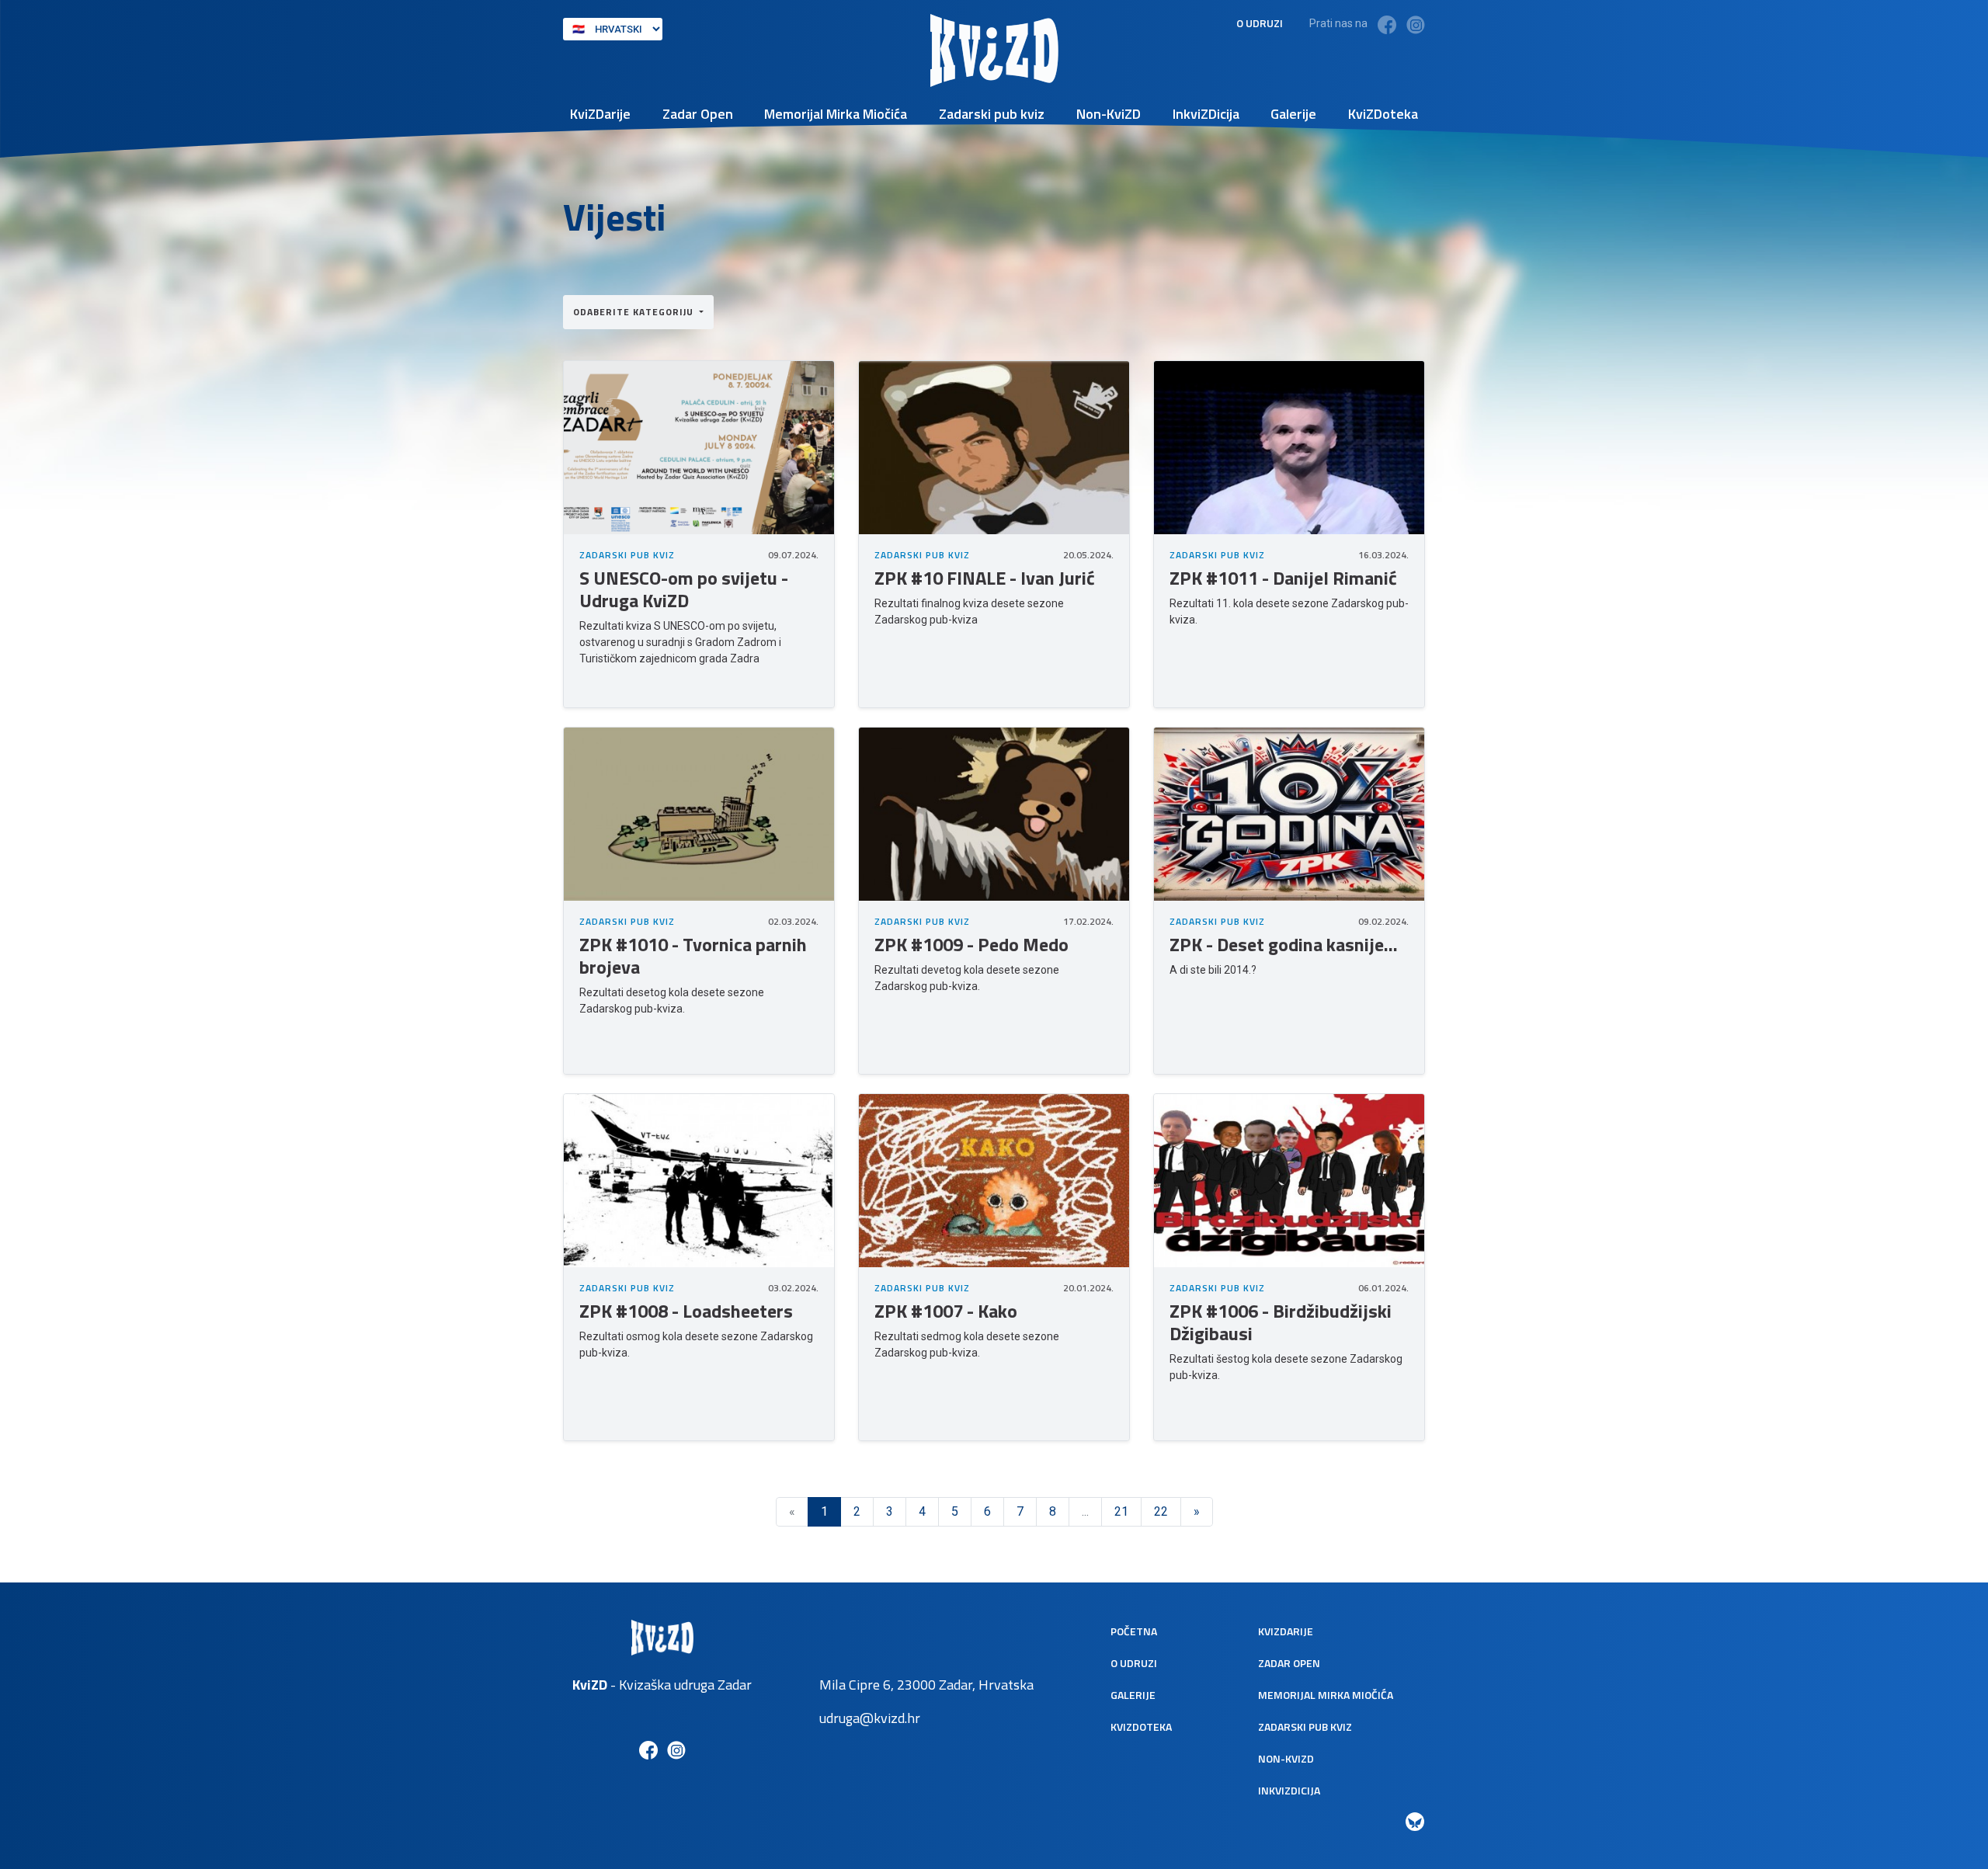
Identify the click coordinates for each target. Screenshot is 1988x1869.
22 (1161, 1511)
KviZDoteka (1383, 114)
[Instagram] (1416, 24)
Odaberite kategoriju (635, 312)
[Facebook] (1387, 24)
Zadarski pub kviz (992, 114)
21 (1121, 1511)
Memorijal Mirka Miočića (836, 114)
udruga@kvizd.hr (870, 1718)
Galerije (1293, 114)
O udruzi (1260, 23)
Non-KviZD (1109, 114)
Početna (1134, 1631)
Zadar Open (698, 114)
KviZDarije (600, 114)
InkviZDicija (1206, 114)
